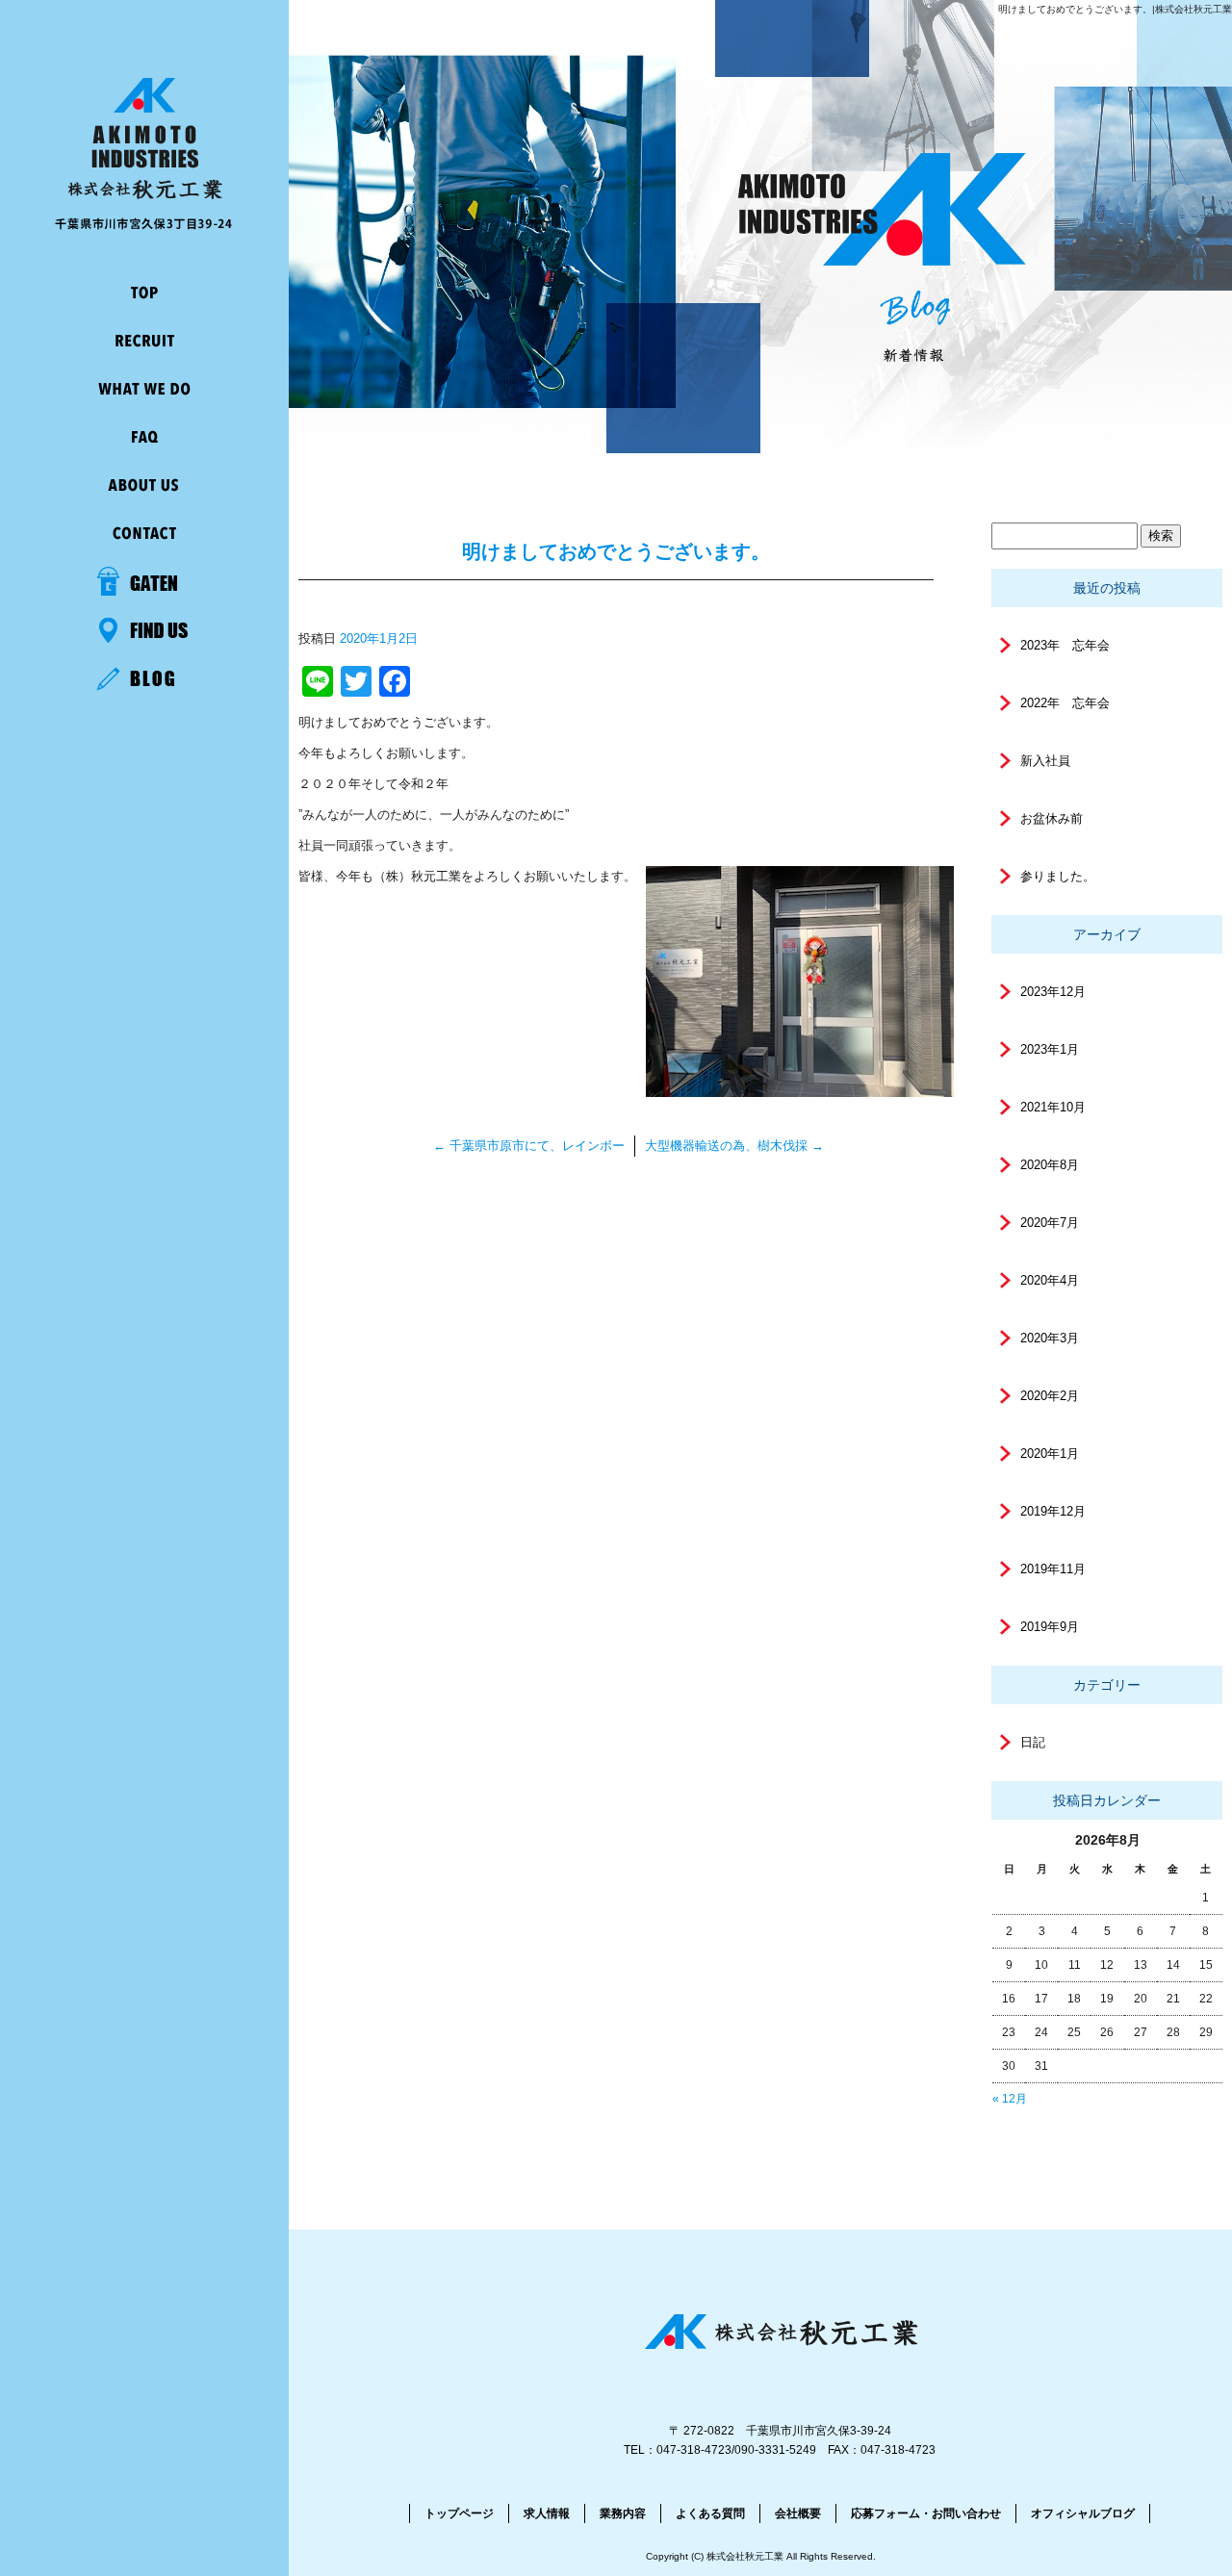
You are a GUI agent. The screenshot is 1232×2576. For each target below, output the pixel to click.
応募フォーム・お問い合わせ (144, 534)
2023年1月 (1050, 1049)
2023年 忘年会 (1065, 645)
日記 (1033, 1742)
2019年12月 (1053, 1511)
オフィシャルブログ (1083, 2513)
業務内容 (144, 390)
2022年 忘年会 (1065, 703)
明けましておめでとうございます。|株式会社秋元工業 (1115, 9)
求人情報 (144, 342)
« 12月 (1010, 2099)
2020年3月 (1050, 1338)
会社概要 (144, 486)
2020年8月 (1050, 1165)
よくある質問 (144, 438)
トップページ (144, 293)
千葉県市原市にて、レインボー (529, 1146)
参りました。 (1058, 876)
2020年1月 (1050, 1454)
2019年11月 (1053, 1569)
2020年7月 (1050, 1223)
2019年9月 (1050, 1627)
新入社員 (1045, 761)
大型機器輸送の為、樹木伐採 (734, 1146)
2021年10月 (1053, 1107)
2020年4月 (1050, 1280)
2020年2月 (1050, 1396)
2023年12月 (1053, 992)
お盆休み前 (1052, 818)
